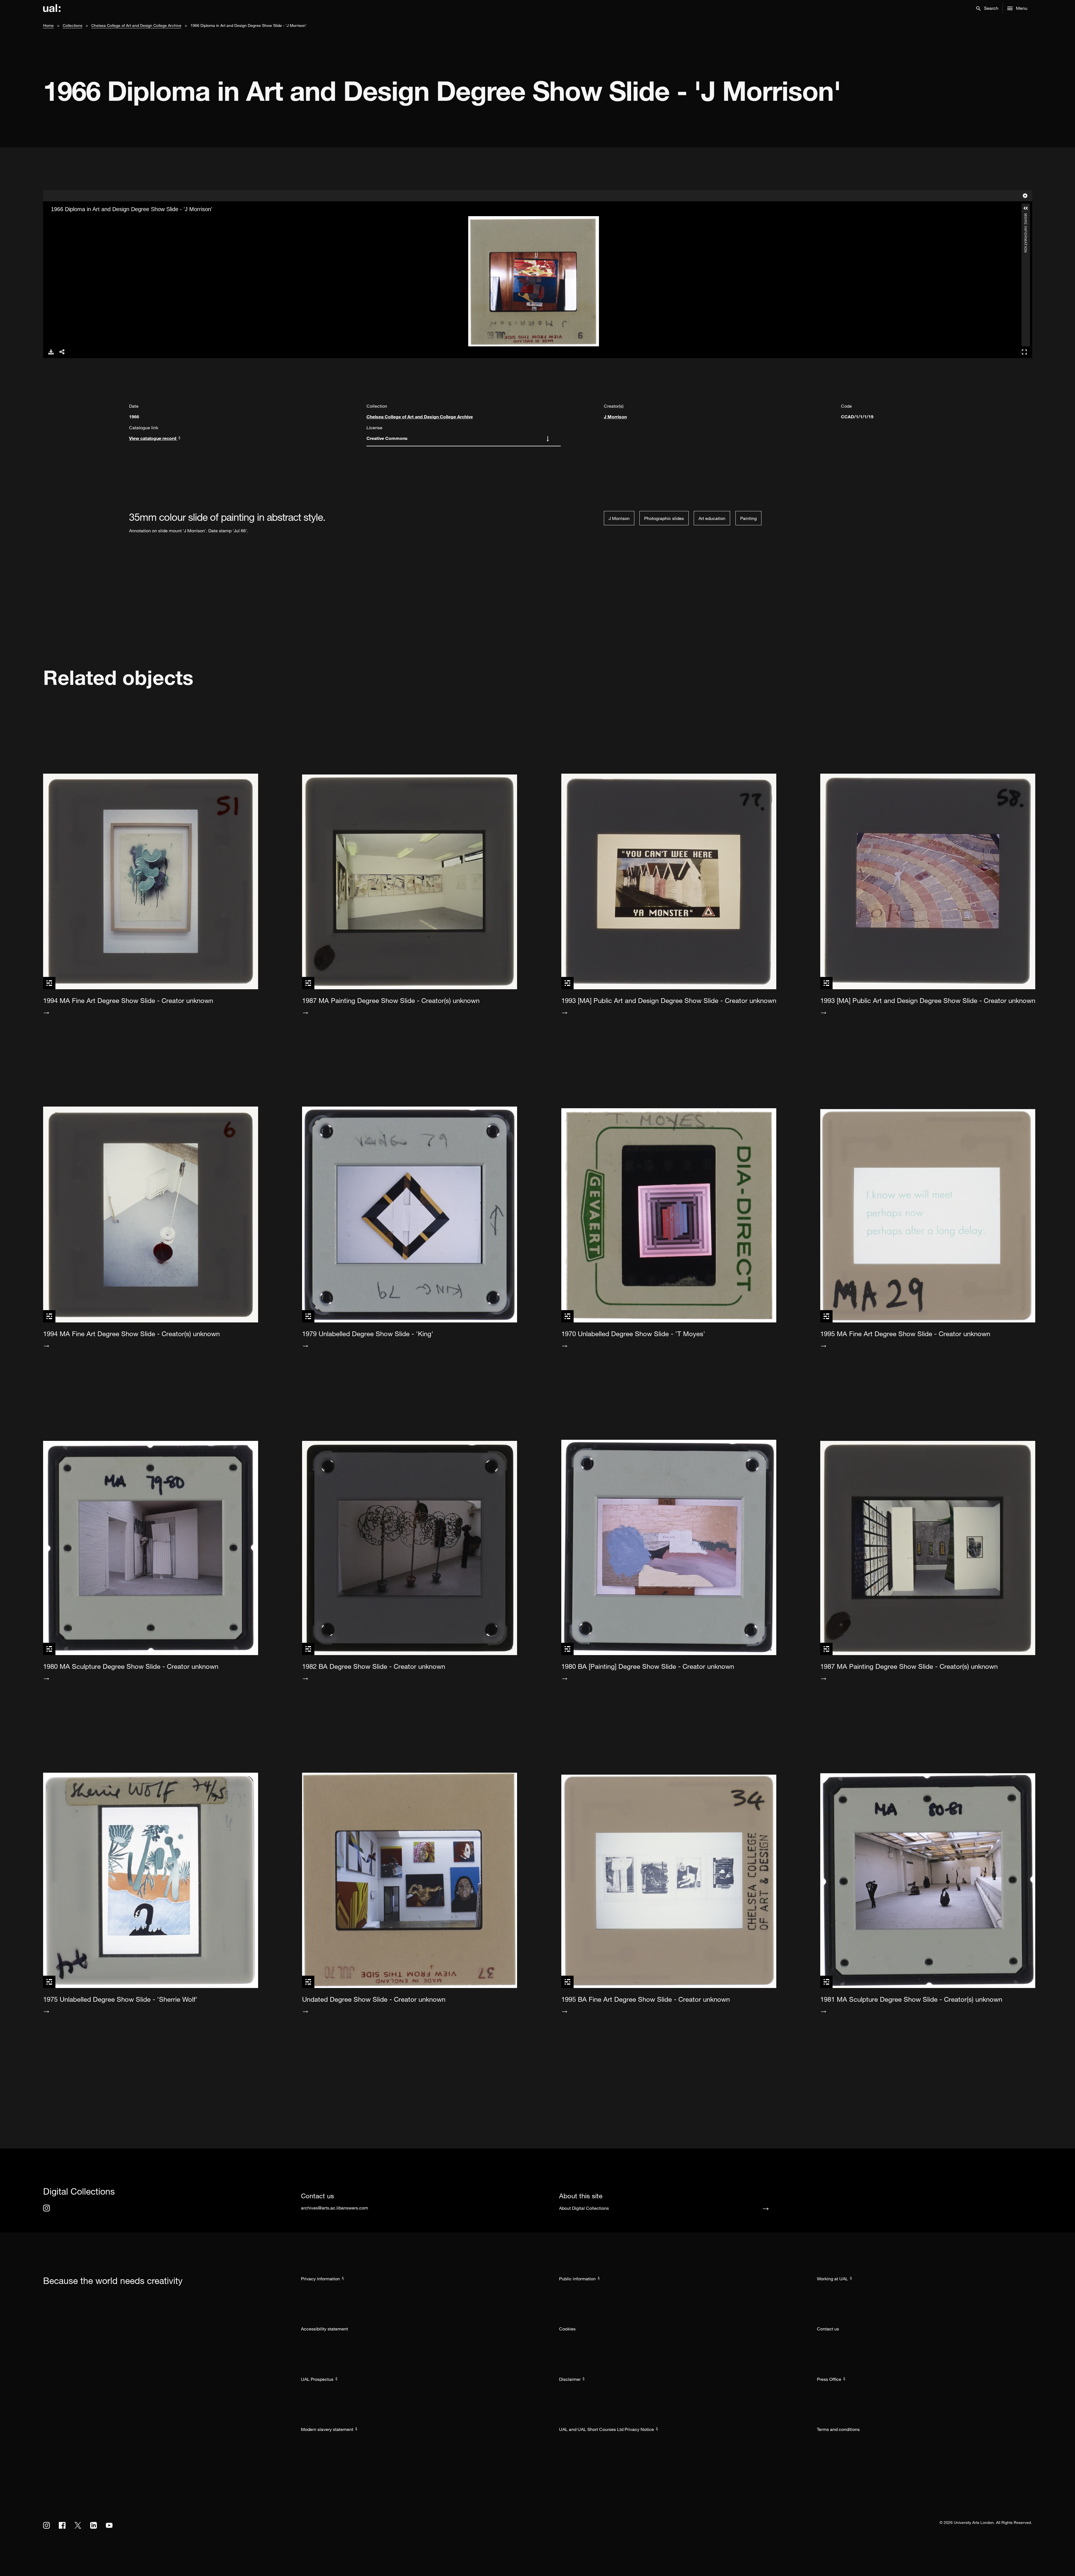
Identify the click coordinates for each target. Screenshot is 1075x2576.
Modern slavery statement (327, 2429)
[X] (78, 2525)
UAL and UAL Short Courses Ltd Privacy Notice (607, 2429)
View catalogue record (153, 438)
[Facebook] (62, 2525)
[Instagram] (46, 2208)
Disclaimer (570, 2379)
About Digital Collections (584, 2208)
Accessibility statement (324, 2329)
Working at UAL (832, 2279)
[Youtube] (109, 2525)
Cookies (567, 2329)
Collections (73, 25)
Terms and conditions (838, 2429)
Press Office (829, 2379)
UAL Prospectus (317, 2379)
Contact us (828, 2329)
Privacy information (320, 2279)
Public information (577, 2279)
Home (48, 25)
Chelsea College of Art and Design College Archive (136, 25)
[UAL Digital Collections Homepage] (52, 8)
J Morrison (615, 417)
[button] (987, 8)
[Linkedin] (94, 2525)
